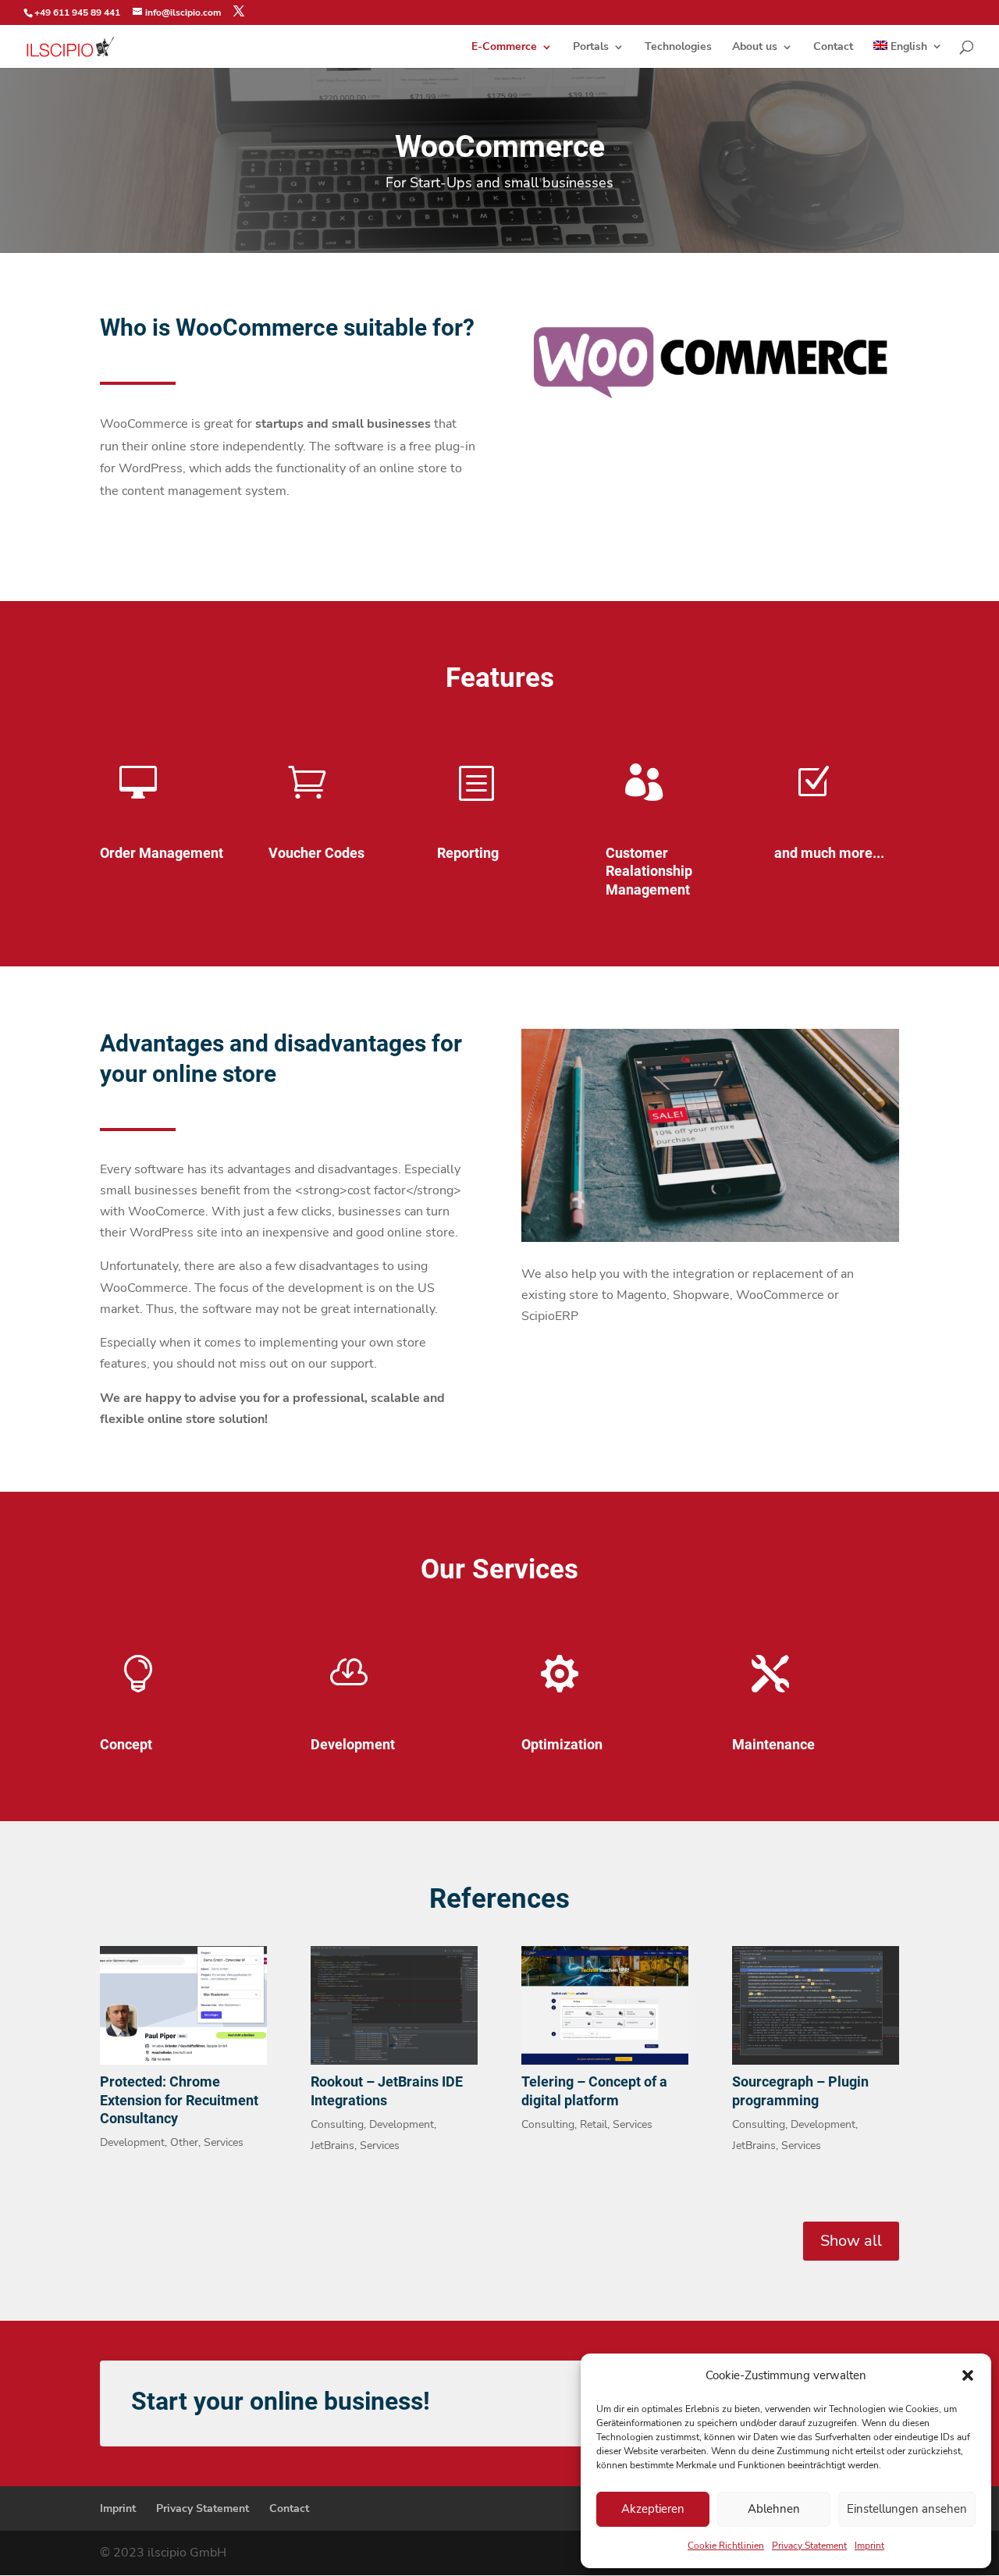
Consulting (337, 2124)
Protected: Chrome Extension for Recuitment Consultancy (179, 2100)
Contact (833, 48)
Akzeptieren (653, 2509)
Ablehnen (774, 2509)
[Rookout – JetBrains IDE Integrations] (394, 2005)
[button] (968, 2375)
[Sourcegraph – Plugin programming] (816, 2005)
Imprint (869, 2546)
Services (224, 2142)
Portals (591, 48)
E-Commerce (504, 48)
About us (755, 48)
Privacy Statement (809, 2546)
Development (132, 2142)
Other (184, 2142)
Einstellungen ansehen (907, 2509)
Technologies (678, 48)
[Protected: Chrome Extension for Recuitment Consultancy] (183, 2005)
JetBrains (332, 2145)
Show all (851, 2241)
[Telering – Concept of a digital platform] (605, 2005)
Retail (594, 2124)
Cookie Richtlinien (726, 2546)
